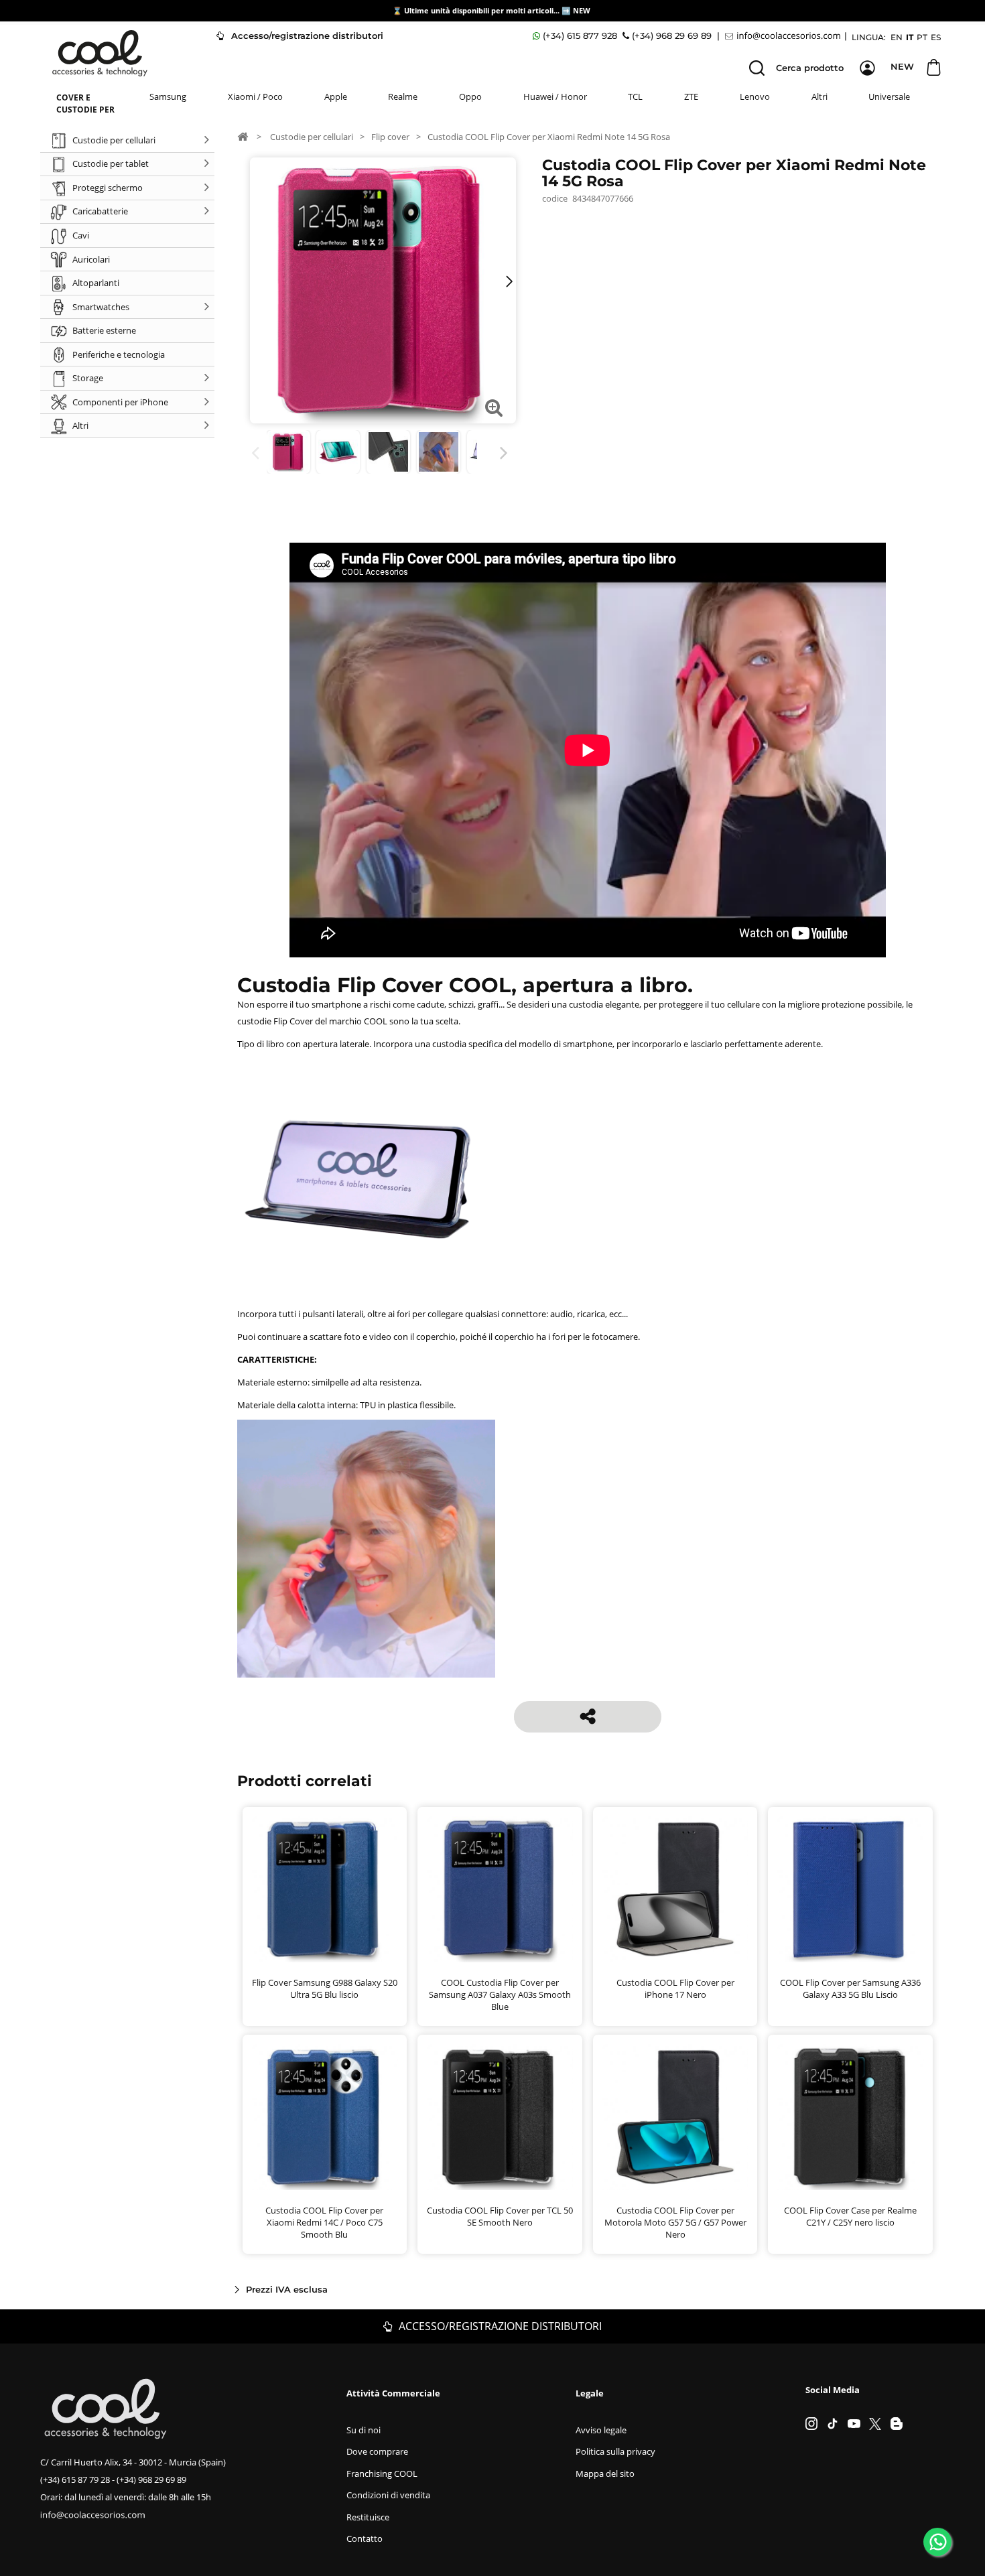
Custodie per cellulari (312, 137)
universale (889, 96)
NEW (902, 66)
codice (555, 198)
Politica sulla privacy (615, 2451)
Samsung (168, 96)
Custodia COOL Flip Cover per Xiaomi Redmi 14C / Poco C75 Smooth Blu (324, 2222)
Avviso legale (601, 2430)
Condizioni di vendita (388, 2495)
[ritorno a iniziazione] (243, 136)
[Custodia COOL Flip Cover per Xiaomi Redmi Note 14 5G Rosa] (288, 452)
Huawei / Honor (555, 96)
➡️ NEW (576, 10)
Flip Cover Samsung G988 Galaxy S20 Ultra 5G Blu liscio (325, 1988)
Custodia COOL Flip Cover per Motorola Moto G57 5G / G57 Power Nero (675, 2222)
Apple (336, 96)
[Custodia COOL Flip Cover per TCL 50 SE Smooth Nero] (500, 2117)
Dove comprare (377, 2451)
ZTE (691, 96)
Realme (403, 96)
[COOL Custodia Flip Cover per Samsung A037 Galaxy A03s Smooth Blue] (500, 1889)
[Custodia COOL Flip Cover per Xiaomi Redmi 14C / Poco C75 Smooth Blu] (325, 2117)
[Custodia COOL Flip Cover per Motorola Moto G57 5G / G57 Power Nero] (675, 2117)
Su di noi (364, 2430)
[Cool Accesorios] (100, 53)
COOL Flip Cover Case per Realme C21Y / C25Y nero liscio (850, 2216)
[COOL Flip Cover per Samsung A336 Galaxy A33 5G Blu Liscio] (850, 1889)
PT (922, 37)
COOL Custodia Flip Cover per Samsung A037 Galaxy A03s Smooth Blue (500, 1994)
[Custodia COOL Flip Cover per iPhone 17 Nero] (675, 1889)
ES (936, 37)
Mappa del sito (605, 2473)
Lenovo (755, 96)
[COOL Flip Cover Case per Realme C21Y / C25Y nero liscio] (850, 2117)
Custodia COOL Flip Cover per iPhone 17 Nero (675, 1988)
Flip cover (390, 137)
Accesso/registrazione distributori (306, 36)
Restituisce (368, 2517)
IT (910, 37)
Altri (819, 96)
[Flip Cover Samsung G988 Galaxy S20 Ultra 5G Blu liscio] (325, 1889)
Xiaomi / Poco (255, 96)
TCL (635, 96)
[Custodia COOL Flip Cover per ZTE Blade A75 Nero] (388, 452)
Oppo (470, 96)
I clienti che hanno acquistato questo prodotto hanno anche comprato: (258, 453)
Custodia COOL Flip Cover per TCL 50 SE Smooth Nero (500, 2216)
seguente (506, 453)
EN (897, 37)
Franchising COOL (382, 2473)
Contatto (365, 2538)
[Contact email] (785, 36)
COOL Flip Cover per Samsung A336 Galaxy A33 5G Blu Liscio (850, 1988)
